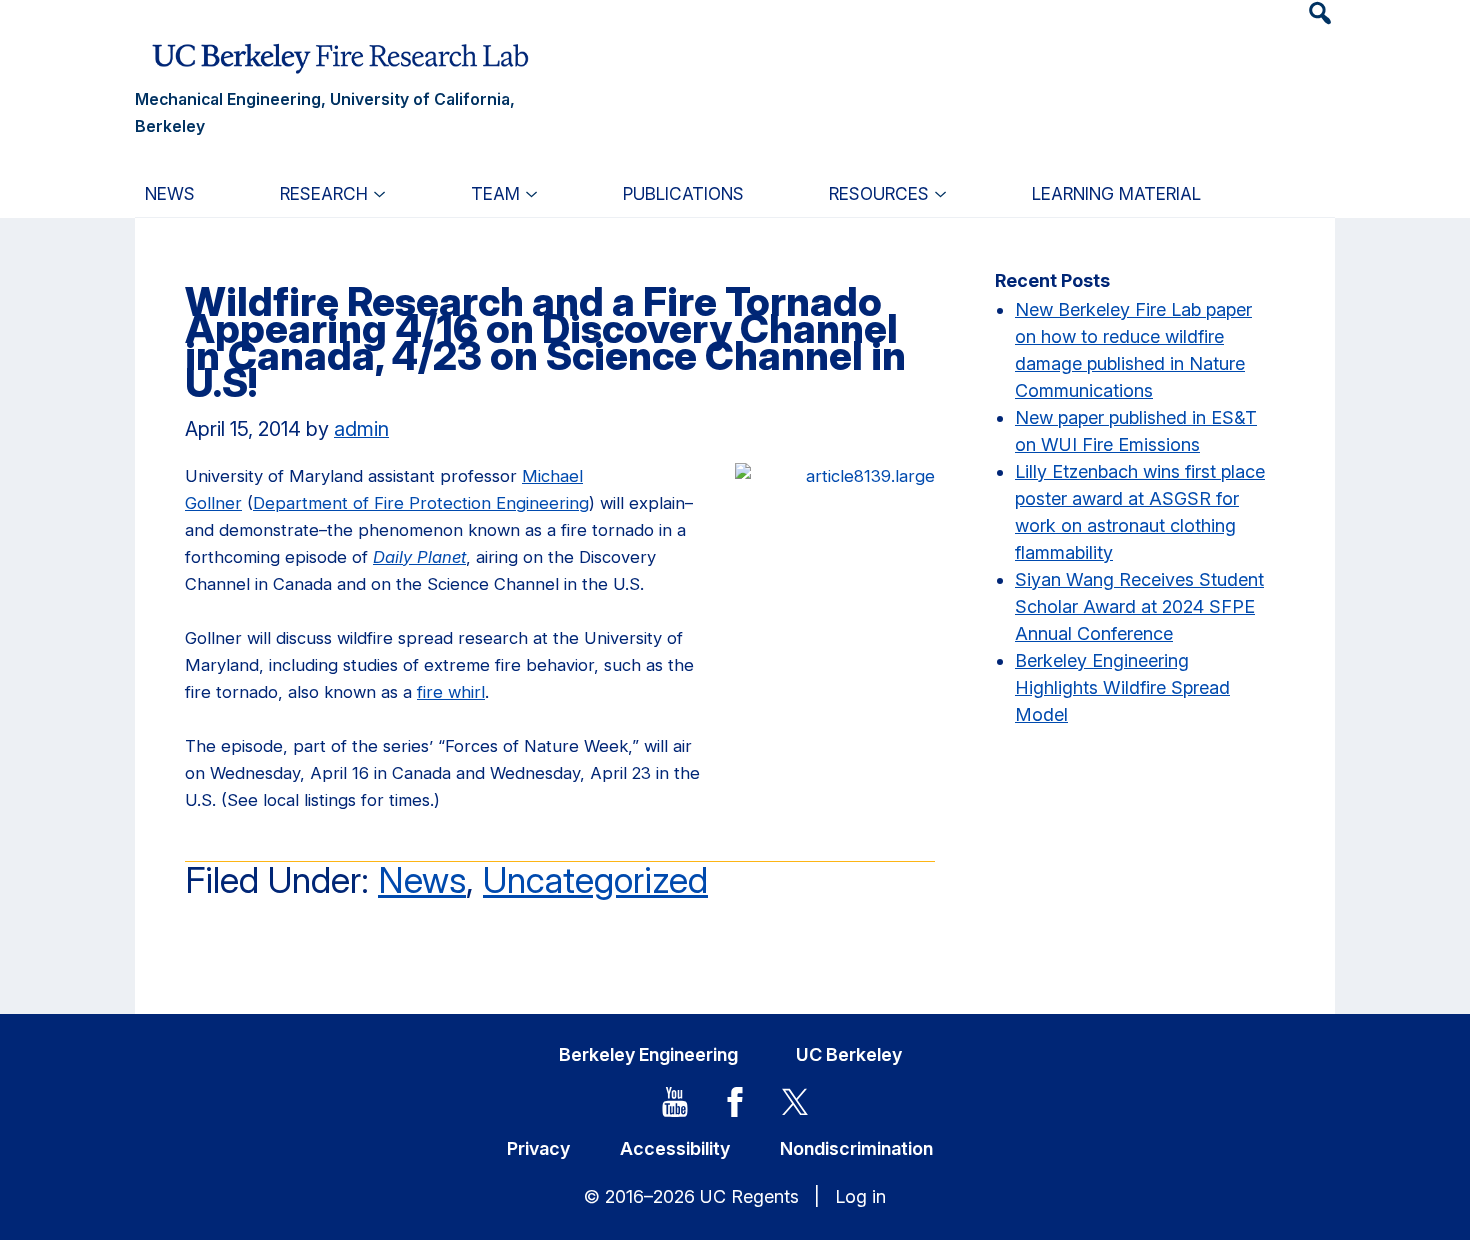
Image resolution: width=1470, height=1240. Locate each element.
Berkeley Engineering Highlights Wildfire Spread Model (1122, 687)
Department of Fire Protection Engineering (421, 503)
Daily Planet (419, 557)
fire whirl (451, 692)
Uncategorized (595, 880)
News (422, 880)
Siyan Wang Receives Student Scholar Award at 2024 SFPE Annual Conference (1139, 606)
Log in (860, 1196)
